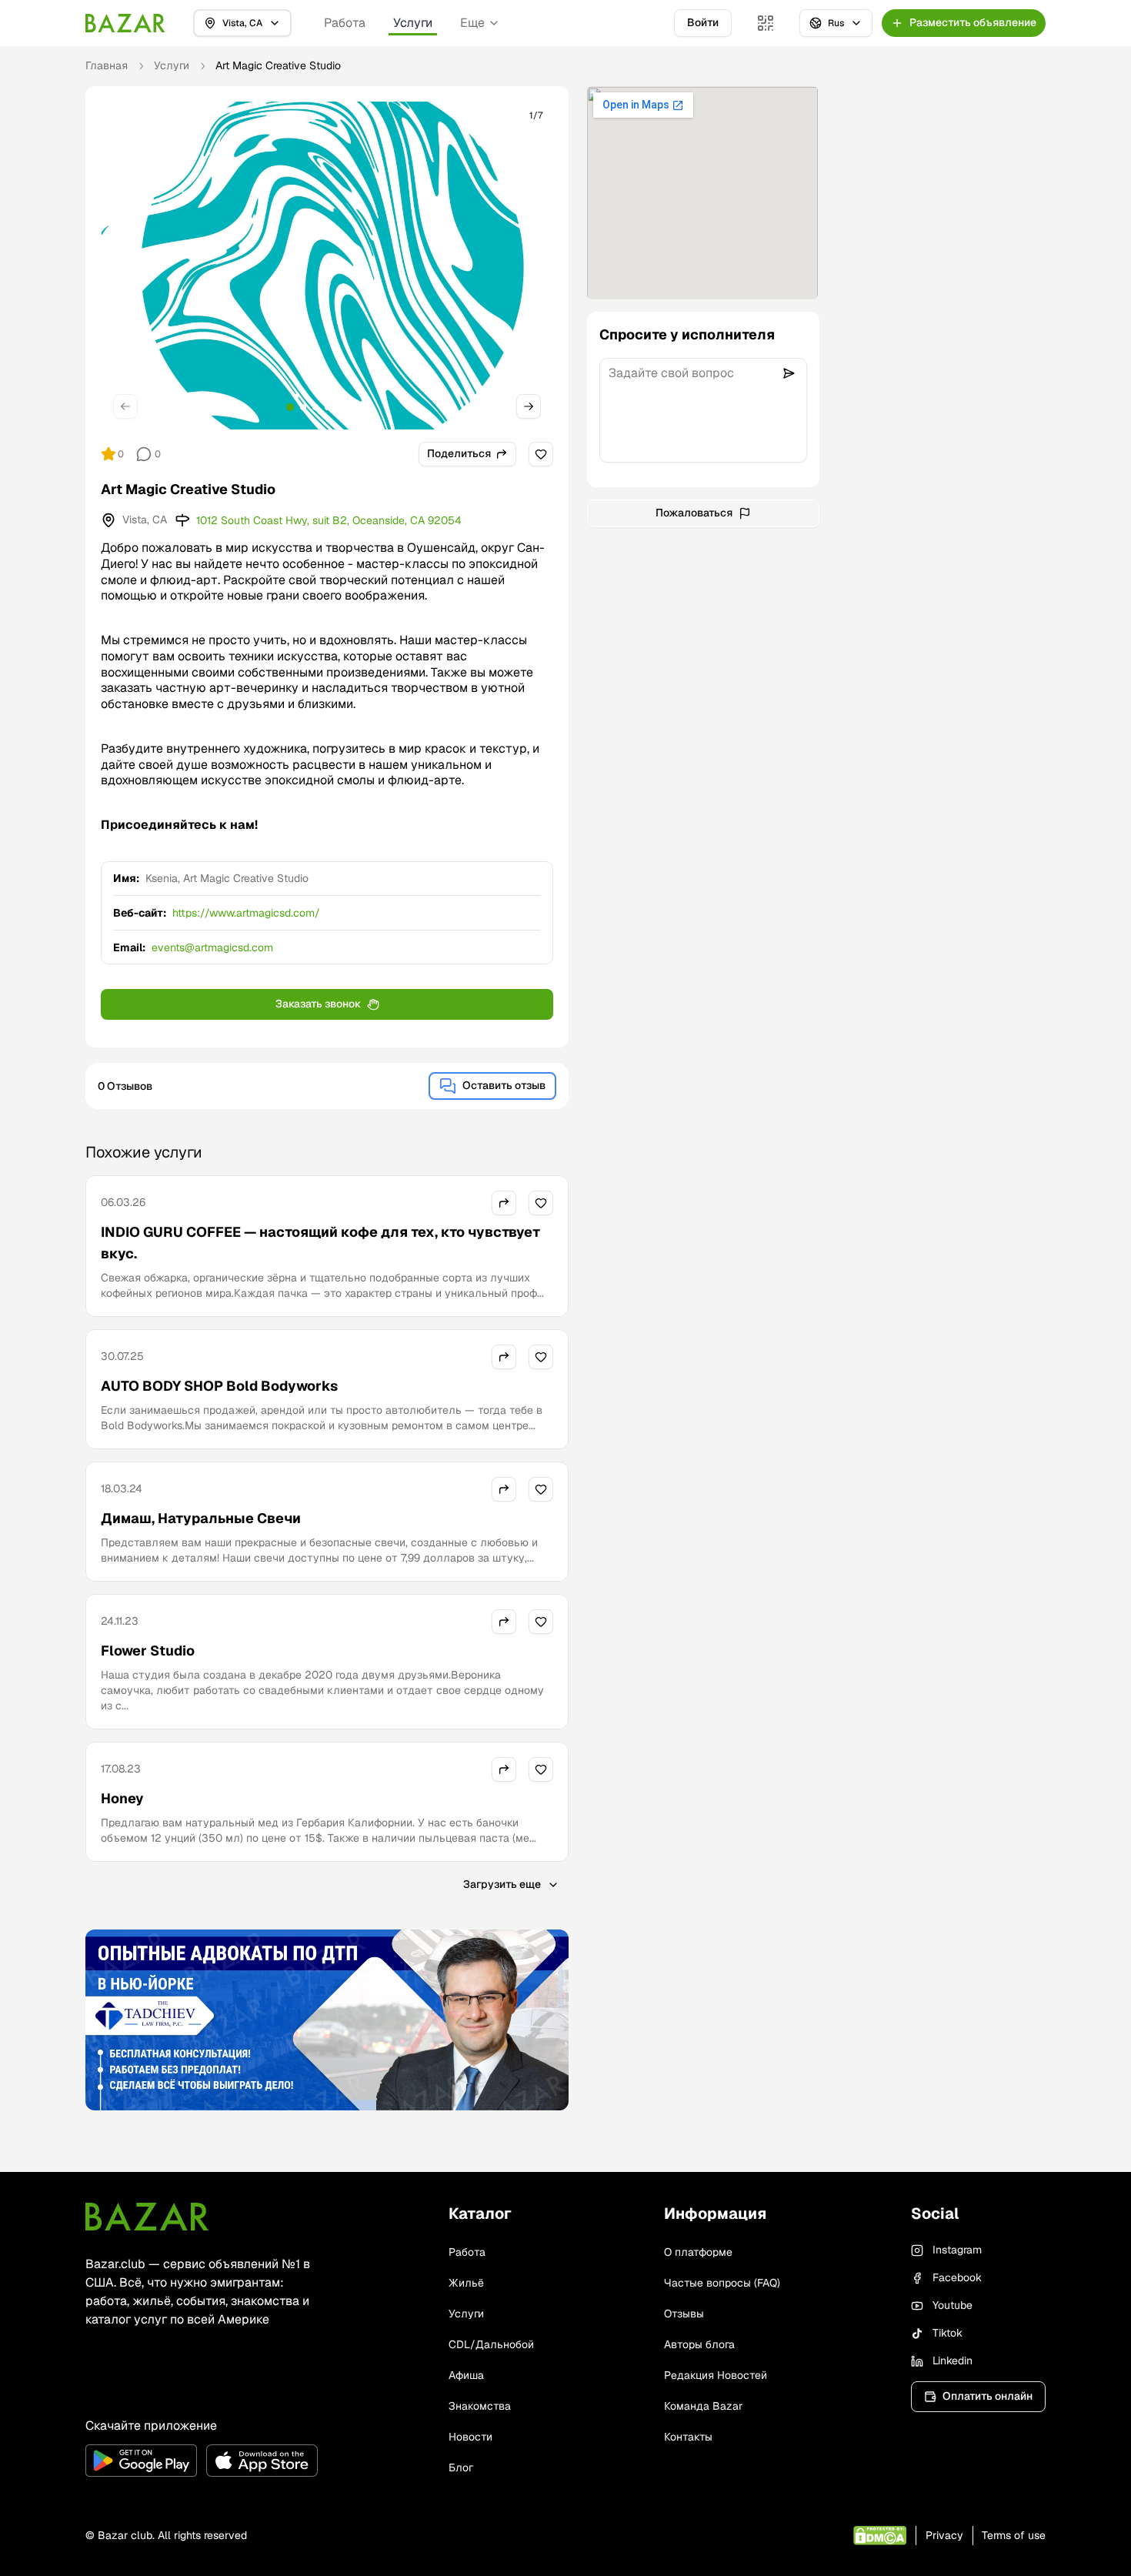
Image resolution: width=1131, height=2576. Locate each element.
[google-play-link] (141, 2461)
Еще (472, 23)
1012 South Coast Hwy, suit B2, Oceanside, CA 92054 (329, 520)
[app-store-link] (262, 2461)
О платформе (698, 2252)
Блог (461, 2467)
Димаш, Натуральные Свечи (201, 1518)
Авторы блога (699, 2344)
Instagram (957, 2250)
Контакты (688, 2437)
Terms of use (1014, 2535)
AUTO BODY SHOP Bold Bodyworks (219, 1386)
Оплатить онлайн (988, 2396)
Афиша (466, 2375)
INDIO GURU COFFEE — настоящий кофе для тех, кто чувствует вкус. (320, 1243)
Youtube (953, 2305)
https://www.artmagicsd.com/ (246, 913)
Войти (703, 22)
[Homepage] (125, 23)
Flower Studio (148, 1651)
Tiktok (948, 2333)
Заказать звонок (318, 1004)
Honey (122, 1798)
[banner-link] (327, 2020)
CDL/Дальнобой (491, 2344)
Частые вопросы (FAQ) (722, 2283)
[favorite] (541, 454)
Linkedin (953, 2360)
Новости (470, 2437)
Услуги (413, 23)
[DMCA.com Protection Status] (880, 2536)
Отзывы (684, 2314)
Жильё (466, 2283)
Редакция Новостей (716, 2375)
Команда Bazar (703, 2406)
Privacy (944, 2535)
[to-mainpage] (147, 2217)
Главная (107, 65)
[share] (504, 1203)
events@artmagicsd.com (212, 947)
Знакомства (480, 2406)
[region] (327, 266)
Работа (345, 23)
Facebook (957, 2277)
